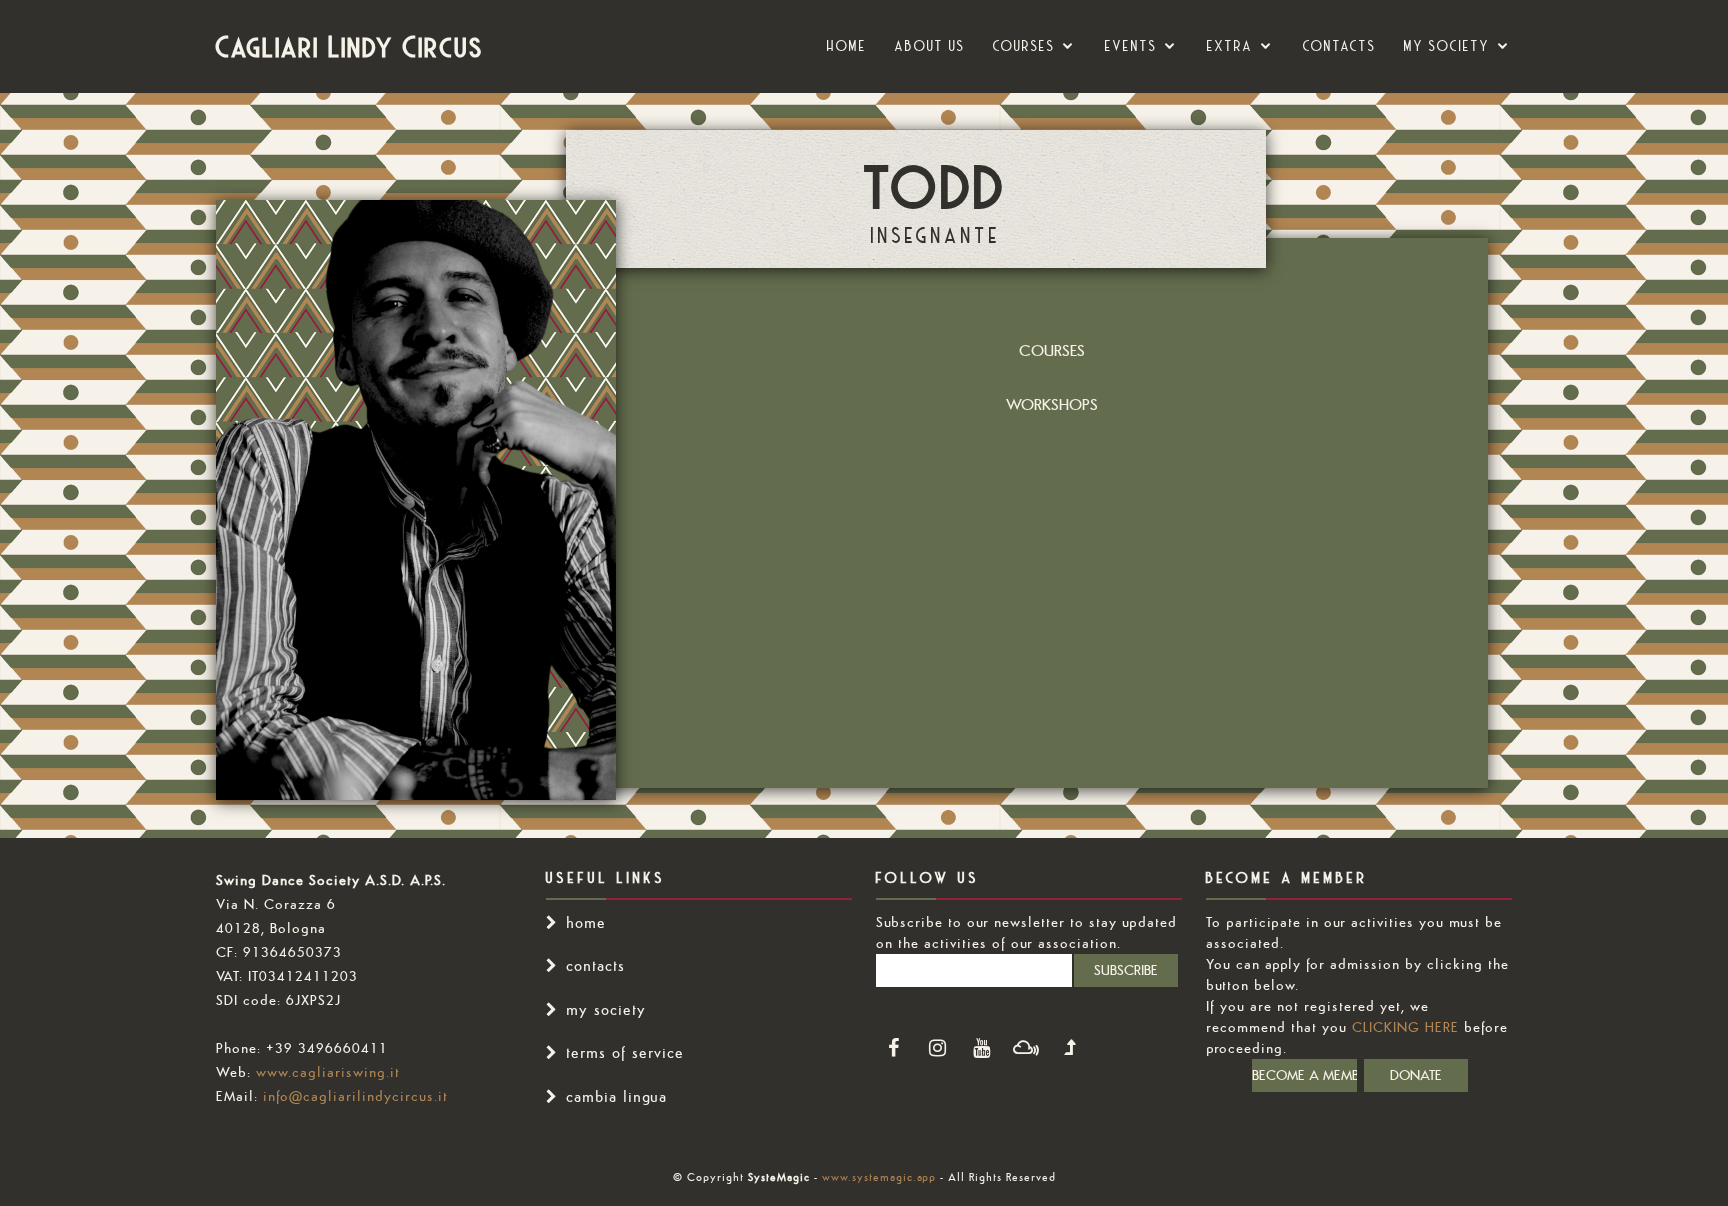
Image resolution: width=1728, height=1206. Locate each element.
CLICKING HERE (1405, 1027)
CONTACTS (1339, 46)
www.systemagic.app (879, 1177)
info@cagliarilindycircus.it (355, 1096)
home (586, 922)
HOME (847, 46)
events (1131, 46)
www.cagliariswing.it (328, 1072)
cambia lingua (616, 1096)
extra (1230, 46)
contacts (595, 965)
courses (1024, 46)
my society (1447, 46)
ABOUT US (930, 46)
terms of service (625, 1052)
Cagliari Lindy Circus (350, 46)
